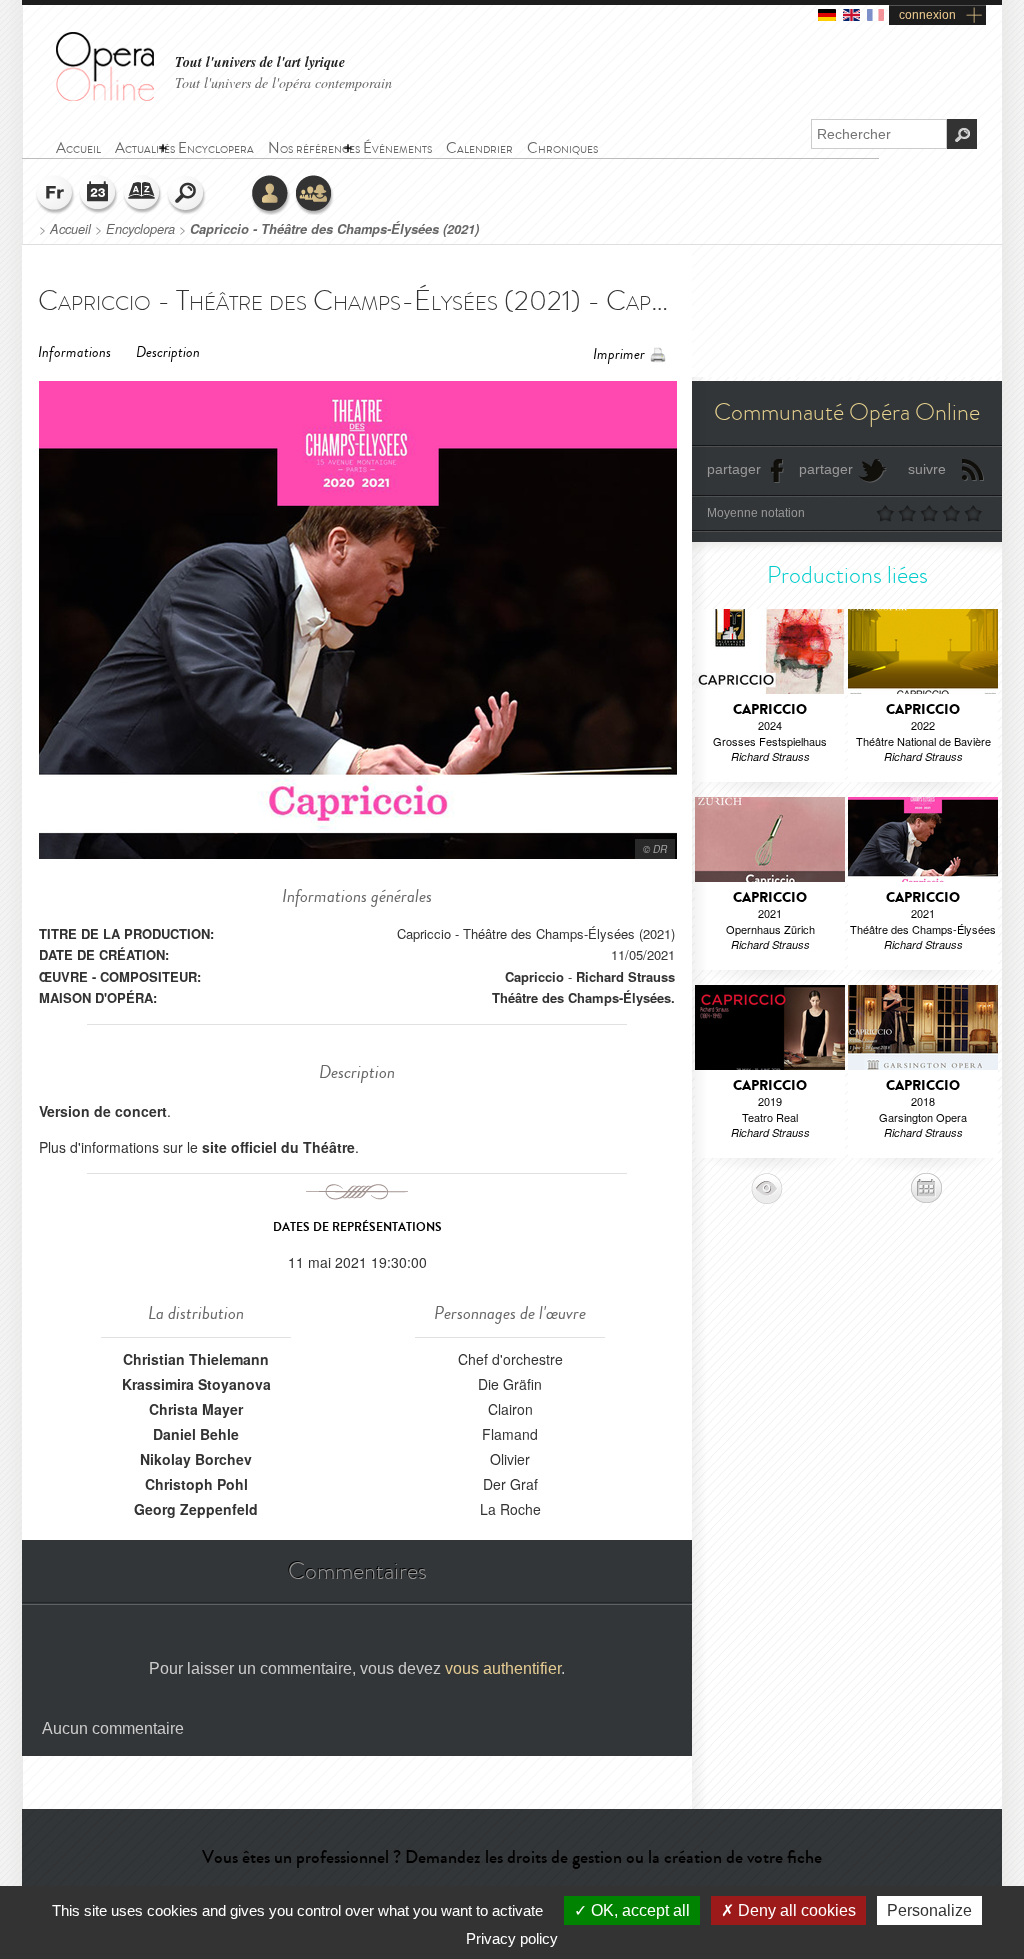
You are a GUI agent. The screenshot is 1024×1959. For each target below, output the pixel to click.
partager (734, 469)
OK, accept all (638, 1910)
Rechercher (187, 195)
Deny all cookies (795, 1910)
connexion (927, 15)
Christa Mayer (196, 1409)
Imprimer (619, 354)
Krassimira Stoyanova (196, 1384)
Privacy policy (512, 1938)
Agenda (99, 195)
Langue (55, 195)
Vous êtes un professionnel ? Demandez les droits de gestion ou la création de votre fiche (512, 1857)
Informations (74, 352)
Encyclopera (140, 229)
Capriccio (534, 976)
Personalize (929, 1910)
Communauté (315, 195)
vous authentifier (503, 1668)
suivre (927, 469)
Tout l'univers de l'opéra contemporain (283, 82)
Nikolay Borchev (196, 1459)
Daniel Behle (196, 1434)
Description (168, 352)
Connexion (271, 195)
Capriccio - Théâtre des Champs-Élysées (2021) (334, 229)
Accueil (70, 229)
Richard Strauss (625, 976)
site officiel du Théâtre (278, 1147)
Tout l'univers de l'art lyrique (260, 62)
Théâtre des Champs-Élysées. (583, 997)
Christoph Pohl (196, 1484)
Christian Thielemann (196, 1359)
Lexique (143, 195)
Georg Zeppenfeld (196, 1509)
